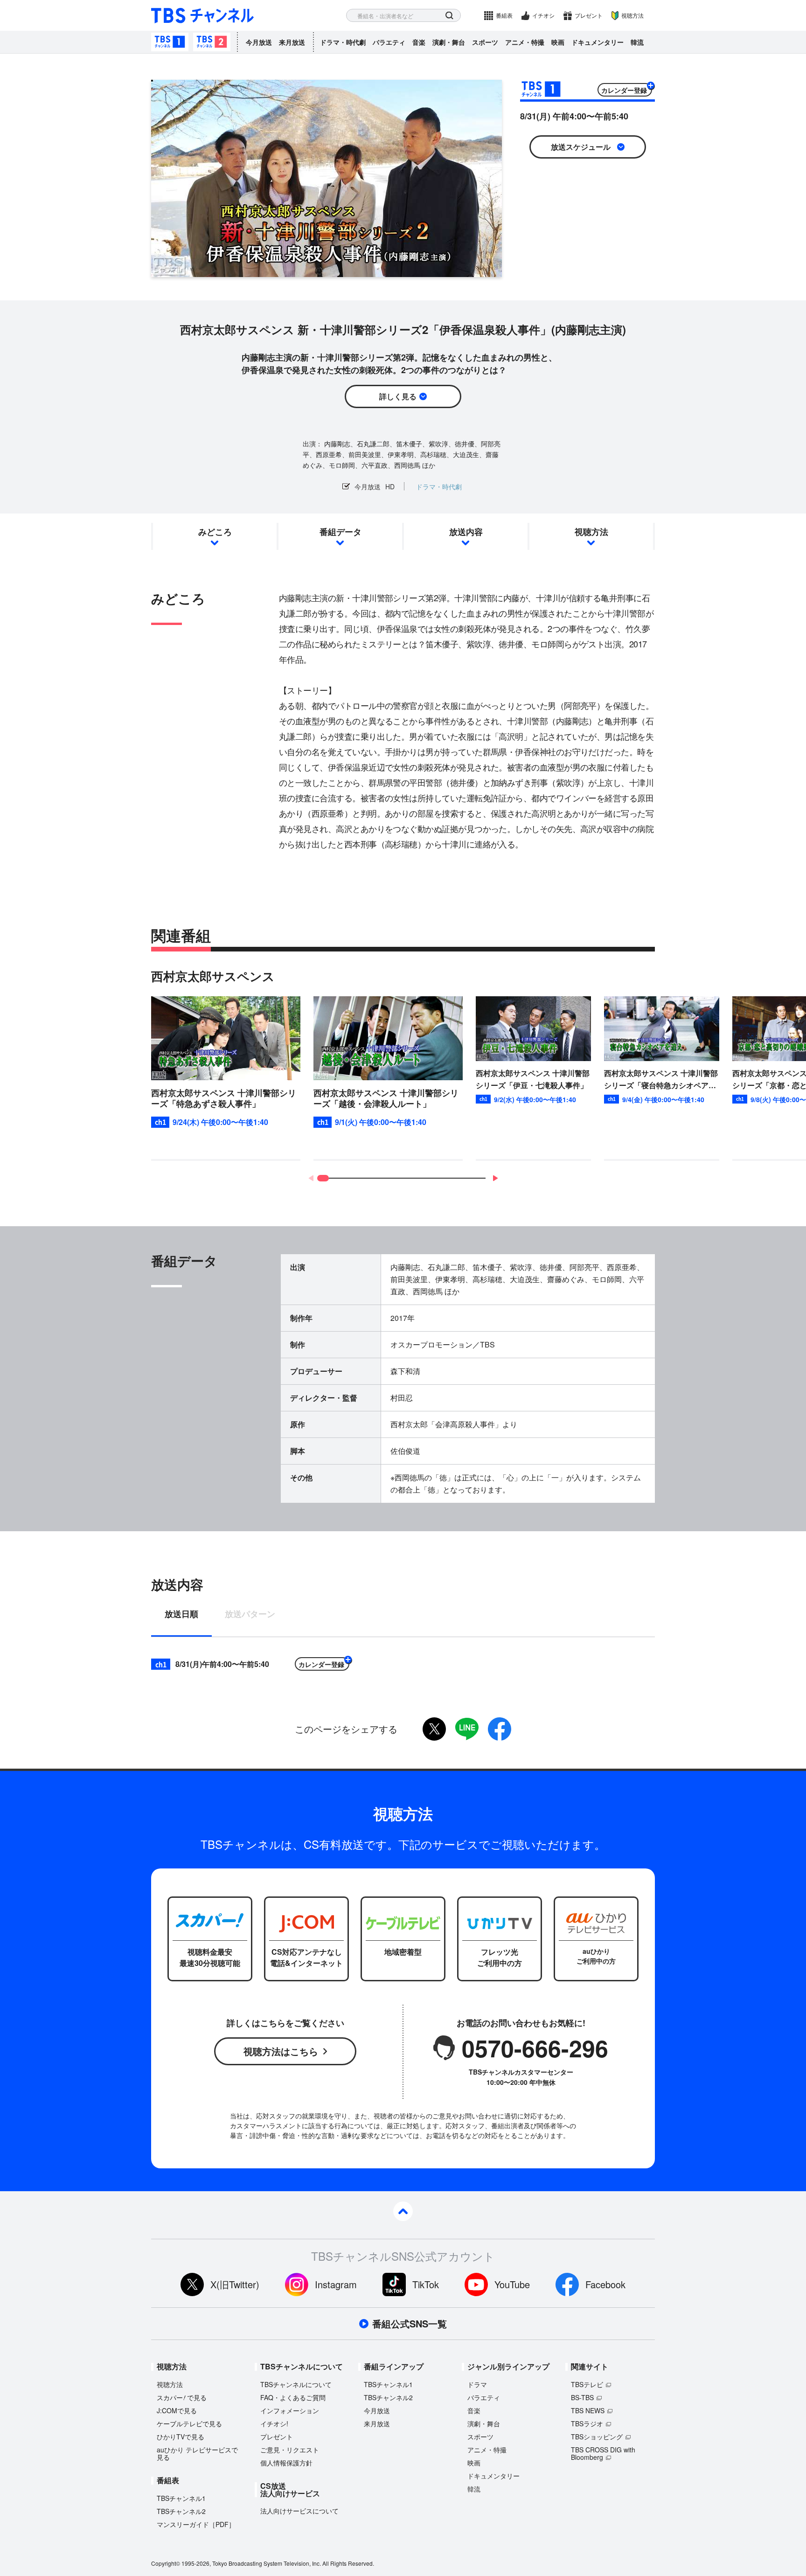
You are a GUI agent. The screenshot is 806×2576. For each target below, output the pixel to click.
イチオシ (543, 15)
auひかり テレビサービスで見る (197, 2453)
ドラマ (477, 2384)
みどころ (215, 532)
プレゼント (589, 15)
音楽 (419, 42)
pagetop (403, 2211)
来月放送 (292, 42)
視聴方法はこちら (281, 2051)
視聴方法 (632, 15)
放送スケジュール (581, 147)
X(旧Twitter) (235, 2284)
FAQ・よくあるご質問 (293, 2397)
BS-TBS (582, 2397)
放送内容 (466, 532)
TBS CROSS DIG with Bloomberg (603, 2453)
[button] (495, 1178)
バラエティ (389, 42)
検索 (449, 16)
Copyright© (166, 2563)
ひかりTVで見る (181, 2437)
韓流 (637, 42)
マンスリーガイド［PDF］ (196, 2524)
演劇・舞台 (449, 42)
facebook (500, 1729)
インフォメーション (290, 2410)
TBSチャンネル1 (170, 42)
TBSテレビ (587, 2384)
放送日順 (181, 1615)
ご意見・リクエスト (290, 2450)
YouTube (512, 2284)
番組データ (340, 532)
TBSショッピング (597, 2437)
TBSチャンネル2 (212, 42)
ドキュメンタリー (598, 42)
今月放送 (259, 42)
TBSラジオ (587, 2423)
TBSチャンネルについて (296, 2384)
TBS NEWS (588, 2410)
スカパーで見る (182, 2397)
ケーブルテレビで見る (189, 2423)
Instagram (336, 2284)
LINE (467, 1729)
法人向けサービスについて (299, 2511)
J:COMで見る (177, 2410)
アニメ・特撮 (525, 42)
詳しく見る (398, 396)
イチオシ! (274, 2423)
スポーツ (485, 42)
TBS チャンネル (202, 16)
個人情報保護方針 (286, 2463)
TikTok (426, 2284)
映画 (558, 42)
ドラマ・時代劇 (343, 42)
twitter (434, 1729)
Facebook (605, 2284)
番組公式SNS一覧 (410, 2324)
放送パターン (250, 1615)
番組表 (504, 15)
